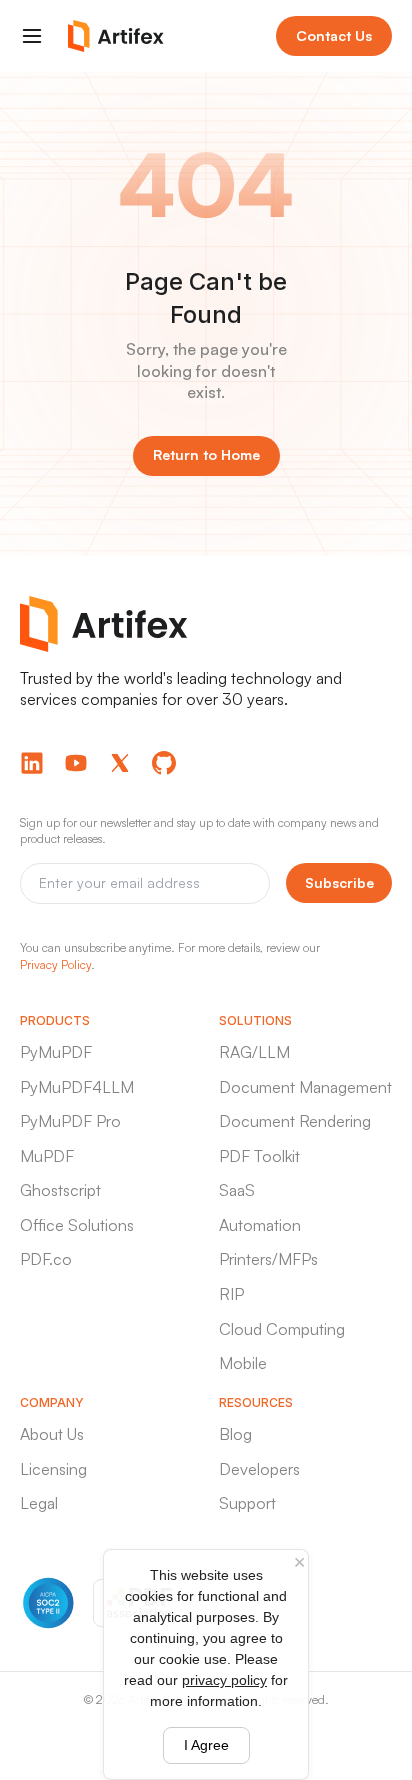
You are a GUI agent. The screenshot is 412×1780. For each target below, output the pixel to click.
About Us (52, 1434)
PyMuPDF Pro (70, 1121)
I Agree (206, 1745)
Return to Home (206, 454)
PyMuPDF (56, 1052)
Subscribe (339, 882)
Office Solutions (77, 1225)
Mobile (243, 1363)
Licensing (53, 1469)
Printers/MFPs (268, 1259)
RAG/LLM (254, 1052)
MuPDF (47, 1156)
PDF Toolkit (259, 1156)
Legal (39, 1503)
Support (247, 1503)
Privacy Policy (55, 964)
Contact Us (334, 35)
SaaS (237, 1190)
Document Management (305, 1087)
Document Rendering (295, 1121)
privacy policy (224, 1680)
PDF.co (46, 1259)
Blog (235, 1434)
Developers (259, 1469)
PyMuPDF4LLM (77, 1087)
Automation (260, 1225)
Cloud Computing (282, 1329)
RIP (231, 1294)
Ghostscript (60, 1190)
